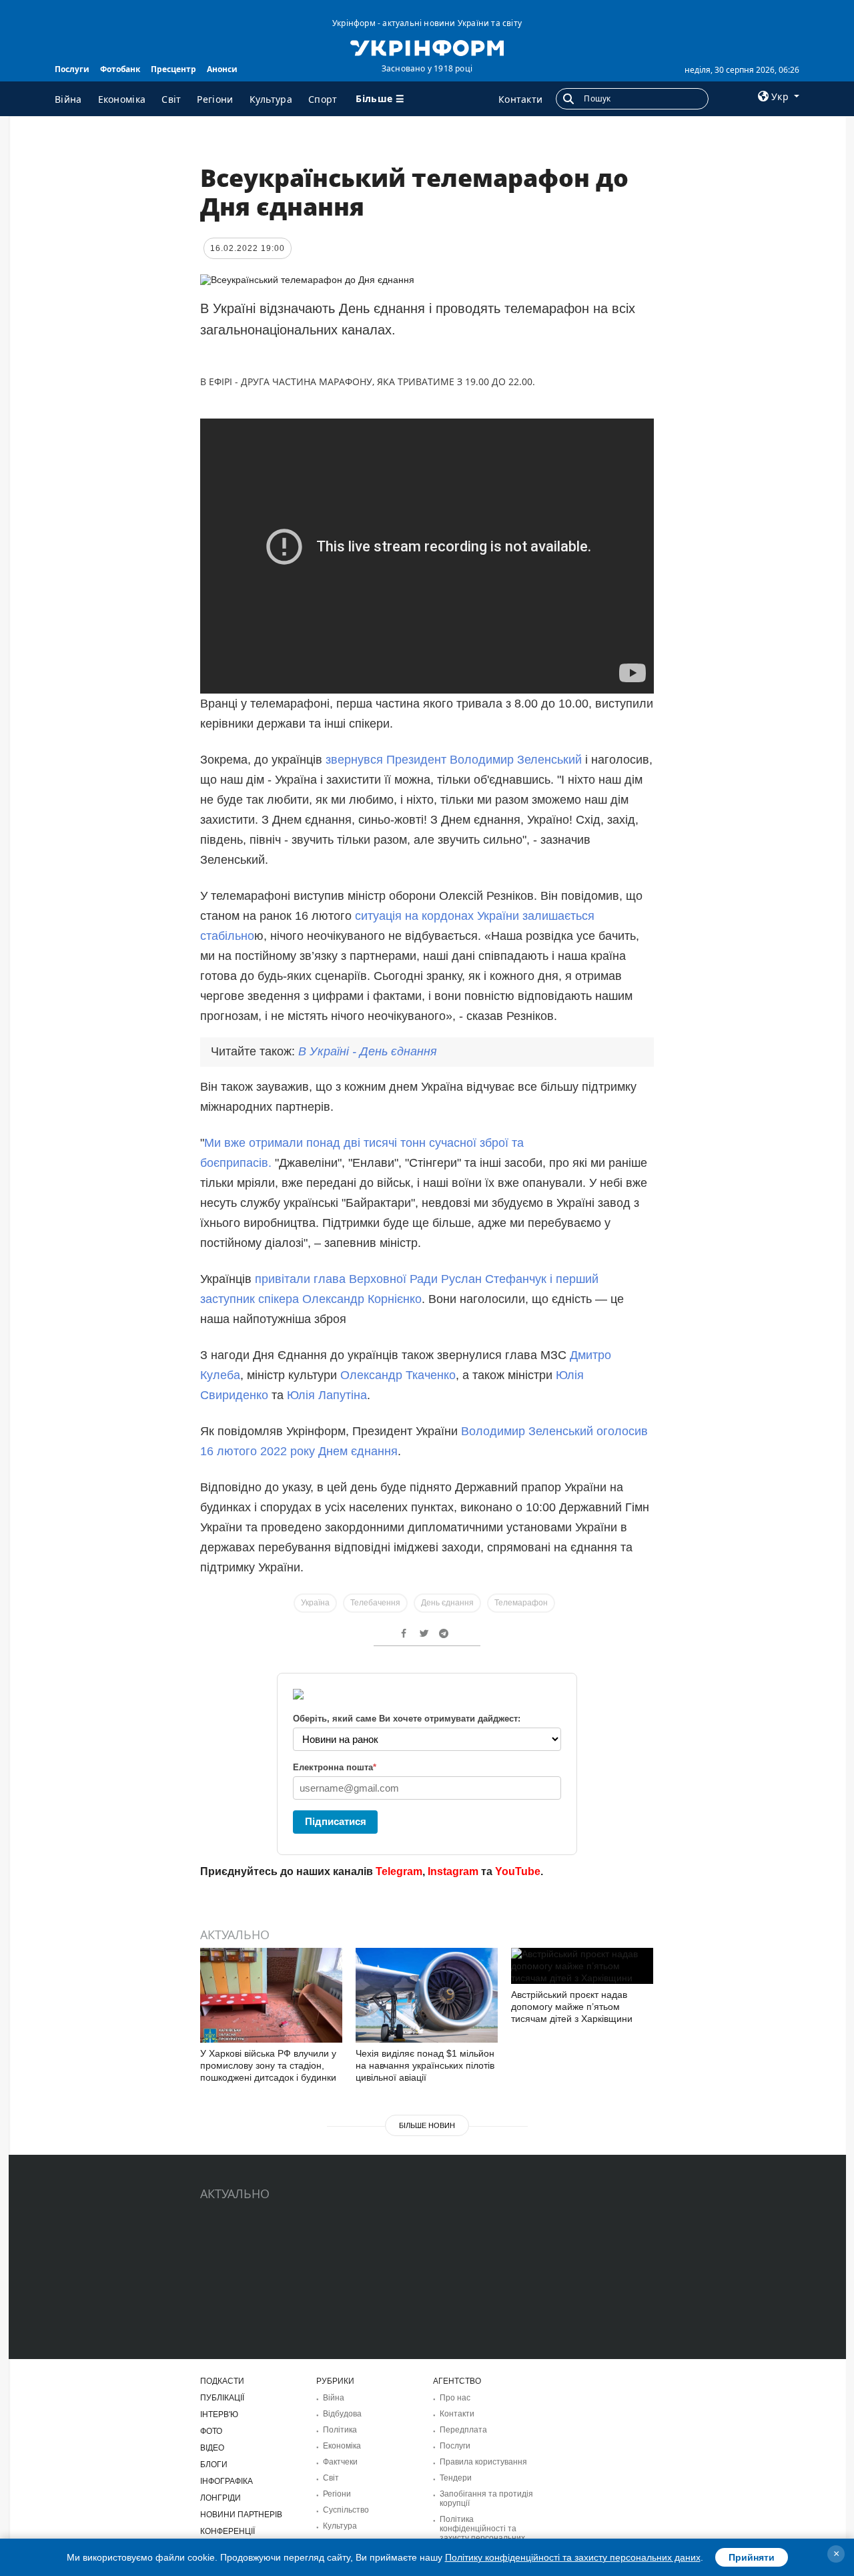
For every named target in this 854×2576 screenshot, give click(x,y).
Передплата (463, 2430)
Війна (68, 99)
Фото (211, 2431)
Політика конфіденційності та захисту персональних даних (482, 2533)
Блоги (214, 2465)
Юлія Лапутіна (327, 1395)
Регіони (215, 99)
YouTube (518, 1871)
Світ (171, 99)
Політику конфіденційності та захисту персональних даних (573, 2557)
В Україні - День (368, 1051)
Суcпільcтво (346, 2510)
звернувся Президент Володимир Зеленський (454, 760)
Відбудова (342, 2414)
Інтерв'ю (219, 2414)
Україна (315, 1603)
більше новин (427, 2125)
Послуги (72, 69)
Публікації (222, 2398)
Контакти (520, 99)
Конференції (228, 2531)
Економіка (122, 99)
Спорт (323, 99)
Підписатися (336, 1821)
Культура (271, 99)
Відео (212, 2448)
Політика (340, 2430)
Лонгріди (221, 2498)
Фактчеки (340, 2462)
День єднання (447, 1603)
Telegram (399, 1871)
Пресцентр (173, 69)
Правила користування (483, 2462)
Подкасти (222, 2381)
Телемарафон (521, 1603)
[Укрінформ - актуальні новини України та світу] (427, 47)
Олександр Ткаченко (398, 1375)
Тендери (456, 2478)
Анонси (222, 69)
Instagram (453, 1871)
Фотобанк (120, 69)
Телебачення (375, 1603)
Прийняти (752, 2557)
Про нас (455, 2398)
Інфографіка (227, 2481)
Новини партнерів (241, 2515)
